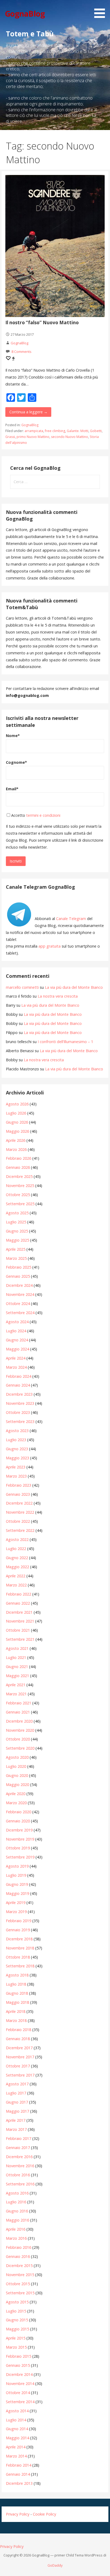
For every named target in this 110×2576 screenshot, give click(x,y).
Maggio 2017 (17, 2111)
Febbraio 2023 (19, 1485)
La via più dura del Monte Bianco (74, 987)
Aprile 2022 (16, 1576)
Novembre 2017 (20, 2057)
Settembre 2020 (20, 1748)
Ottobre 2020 (18, 1739)
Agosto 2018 (17, 1975)
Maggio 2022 (17, 1567)
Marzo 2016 (16, 2238)
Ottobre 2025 (18, 1195)
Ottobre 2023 (18, 1412)
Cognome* (16, 762)
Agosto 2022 (17, 1539)
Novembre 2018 (20, 1948)
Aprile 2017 (16, 2120)
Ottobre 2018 (18, 1957)
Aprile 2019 (16, 1903)
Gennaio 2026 (18, 1167)
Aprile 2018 (16, 2011)
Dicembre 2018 (19, 1939)
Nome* (13, 736)
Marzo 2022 (16, 1585)
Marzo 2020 (16, 1803)
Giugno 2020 (17, 1775)
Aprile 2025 (16, 1249)
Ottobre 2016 (18, 2175)
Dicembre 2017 (19, 2048)
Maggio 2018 (17, 2002)
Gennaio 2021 (18, 1712)
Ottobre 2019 (18, 1848)
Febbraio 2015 (19, 2356)
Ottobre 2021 (18, 1630)
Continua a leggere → (28, 412)
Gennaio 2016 (18, 2256)
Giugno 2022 (17, 1558)
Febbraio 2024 (19, 1376)
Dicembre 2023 (19, 1394)
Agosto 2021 (17, 1648)
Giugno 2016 (17, 2211)
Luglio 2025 (16, 1222)
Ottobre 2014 (18, 2393)
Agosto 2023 (17, 1431)
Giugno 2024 (17, 1340)
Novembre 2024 (20, 1294)
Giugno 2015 (17, 2320)
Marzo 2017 (16, 2129)
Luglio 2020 (16, 1766)
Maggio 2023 (17, 1458)
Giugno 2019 (17, 1884)
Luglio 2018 (16, 1984)
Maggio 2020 (17, 1785)
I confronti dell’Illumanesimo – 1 (65, 1042)
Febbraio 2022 (19, 1594)
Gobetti (96, 431)
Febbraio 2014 (19, 2465)
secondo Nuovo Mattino (70, 437)
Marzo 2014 (16, 2456)
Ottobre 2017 (18, 2066)
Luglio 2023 (16, 1440)
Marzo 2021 (16, 1694)
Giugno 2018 (17, 1993)
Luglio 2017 (16, 2093)
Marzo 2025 (16, 1258)
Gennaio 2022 (18, 1603)
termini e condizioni (43, 815)
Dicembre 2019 (19, 1830)
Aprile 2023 (16, 1467)
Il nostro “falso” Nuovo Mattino (42, 323)
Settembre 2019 (20, 1857)
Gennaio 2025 (18, 1276)
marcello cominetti (22, 987)
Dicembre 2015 (19, 2266)
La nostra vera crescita (58, 996)
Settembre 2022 (20, 1530)
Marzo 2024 (16, 1367)
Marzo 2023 (16, 1476)
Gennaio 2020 (18, 1821)
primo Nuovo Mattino (33, 437)
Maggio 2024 (17, 1349)
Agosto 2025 (17, 1213)
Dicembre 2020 (19, 1721)
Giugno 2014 (17, 2429)
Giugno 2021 (17, 1667)
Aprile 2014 (16, 2447)
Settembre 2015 (20, 2293)
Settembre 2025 (20, 1204)
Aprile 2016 (16, 2229)
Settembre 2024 (20, 1313)
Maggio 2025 (17, 1240)
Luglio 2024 (16, 1331)
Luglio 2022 (16, 1549)
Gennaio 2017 (18, 2148)
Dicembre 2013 (19, 2483)
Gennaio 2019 (18, 1930)
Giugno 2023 (17, 1449)
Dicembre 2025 (19, 1176)
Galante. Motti (78, 431)
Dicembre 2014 (19, 2374)
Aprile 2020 (16, 1794)
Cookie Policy (44, 2514)
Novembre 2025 (20, 1186)
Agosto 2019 (17, 1866)
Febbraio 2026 (19, 1158)
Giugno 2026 (17, 1122)
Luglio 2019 (16, 1875)
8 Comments (21, 352)
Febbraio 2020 (19, 1812)
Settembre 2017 (20, 2075)
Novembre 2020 (20, 1730)
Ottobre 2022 (18, 1521)
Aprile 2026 (16, 1140)
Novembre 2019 (20, 1839)
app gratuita (50, 946)
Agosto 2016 (17, 2193)
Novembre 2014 (20, 2384)
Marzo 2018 (16, 2020)
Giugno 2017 (17, 2102)
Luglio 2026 (16, 1113)
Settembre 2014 (20, 2402)
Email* (12, 789)
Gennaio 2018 (18, 2039)
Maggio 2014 (17, 2438)
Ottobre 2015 (18, 2284)
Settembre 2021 (20, 1639)
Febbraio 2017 (19, 2138)
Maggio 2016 (17, 2220)
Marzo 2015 (16, 2347)
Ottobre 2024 (18, 1304)
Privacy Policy (18, 2514)
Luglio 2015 (16, 2311)
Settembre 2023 (20, 1421)
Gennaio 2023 (18, 1494)
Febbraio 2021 (19, 1703)
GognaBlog (25, 14)
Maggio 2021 (17, 1676)
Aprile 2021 (16, 1685)
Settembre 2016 (20, 2184)
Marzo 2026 (16, 1149)
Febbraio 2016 (19, 2247)
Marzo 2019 (16, 1912)
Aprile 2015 (16, 2338)
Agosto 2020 (17, 1757)
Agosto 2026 (17, 1104)
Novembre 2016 (20, 2166)
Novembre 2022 (20, 1512)
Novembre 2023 (20, 1403)
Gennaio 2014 (18, 2474)
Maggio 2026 (17, 1131)
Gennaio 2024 (18, 1385)
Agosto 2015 (17, 2302)
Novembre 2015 (20, 2275)
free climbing (55, 431)
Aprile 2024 (16, 1358)
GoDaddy (55, 2565)
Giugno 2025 (17, 1231)
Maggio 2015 (17, 2329)
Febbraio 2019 (19, 1921)
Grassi (10, 437)
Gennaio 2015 (18, 2365)
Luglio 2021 (16, 1657)
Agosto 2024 (17, 1322)
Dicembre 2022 (19, 1503)
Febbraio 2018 (19, 2030)
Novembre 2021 (20, 1621)
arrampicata (34, 431)
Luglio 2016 (16, 2202)
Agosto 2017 (17, 2084)
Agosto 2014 (17, 2411)
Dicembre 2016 (19, 2157)
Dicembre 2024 (19, 1285)
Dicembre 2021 (19, 1612)
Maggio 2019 (17, 1893)
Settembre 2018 (20, 1966)
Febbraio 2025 (19, 1267)
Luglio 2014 (16, 2420)
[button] (101, 10)
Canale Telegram (71, 919)
